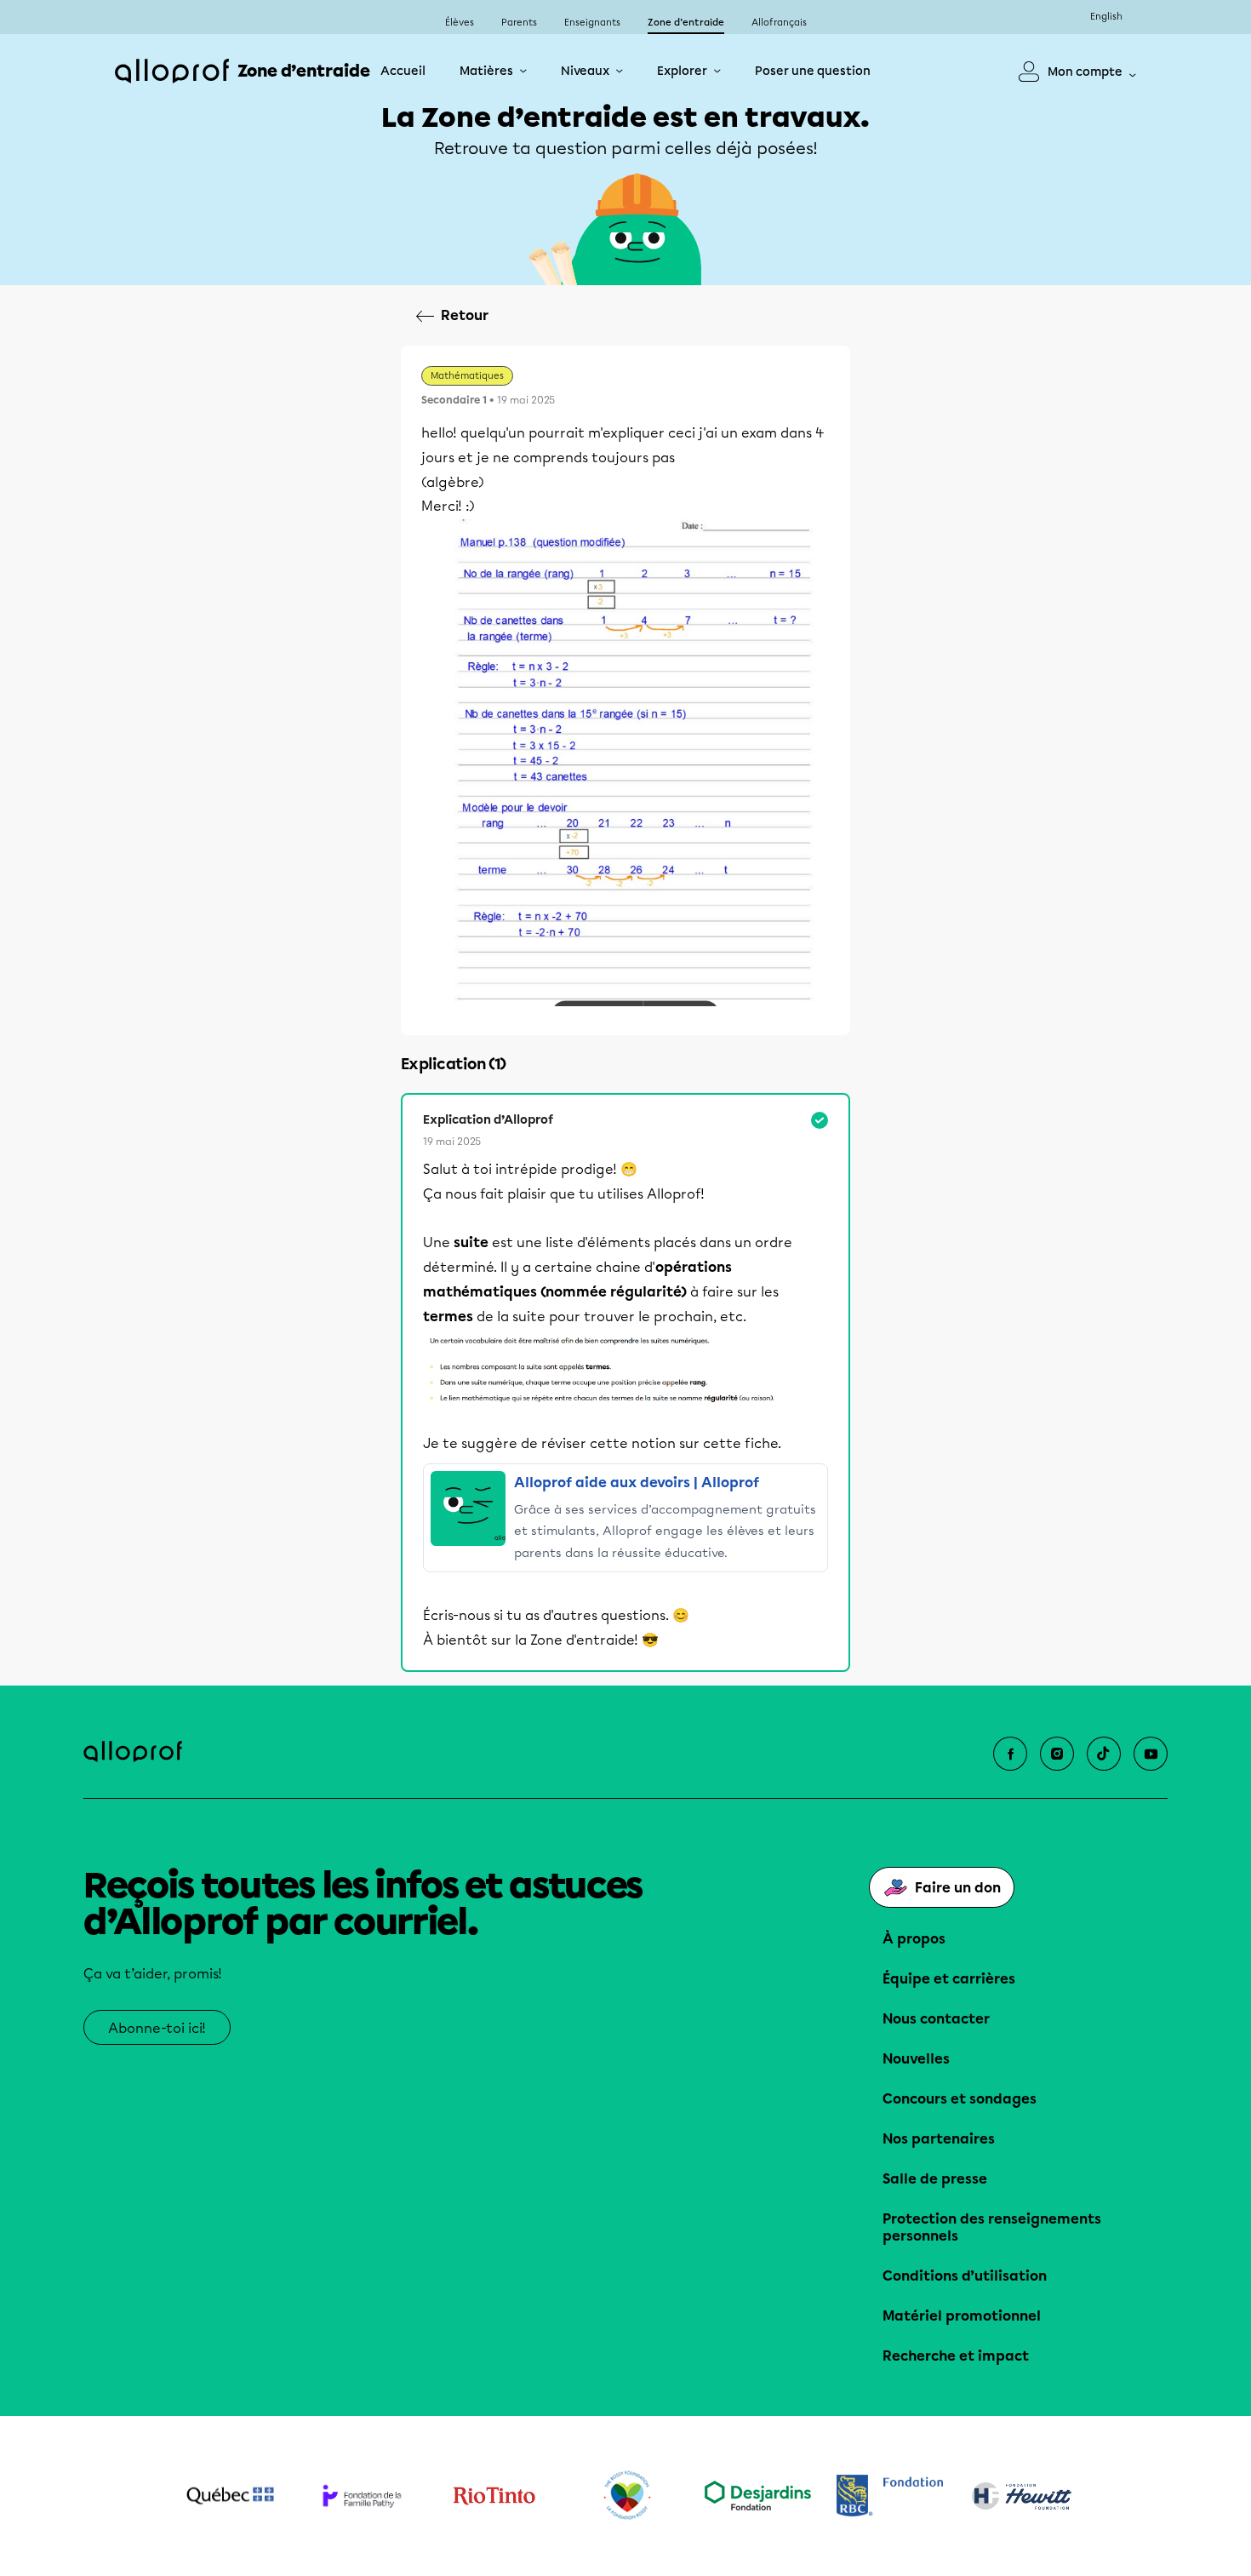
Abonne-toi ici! (157, 2028)
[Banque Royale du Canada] (890, 2496)
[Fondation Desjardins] (758, 2496)
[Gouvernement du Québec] (230, 2496)
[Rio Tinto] (494, 2496)
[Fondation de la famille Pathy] (362, 2496)
